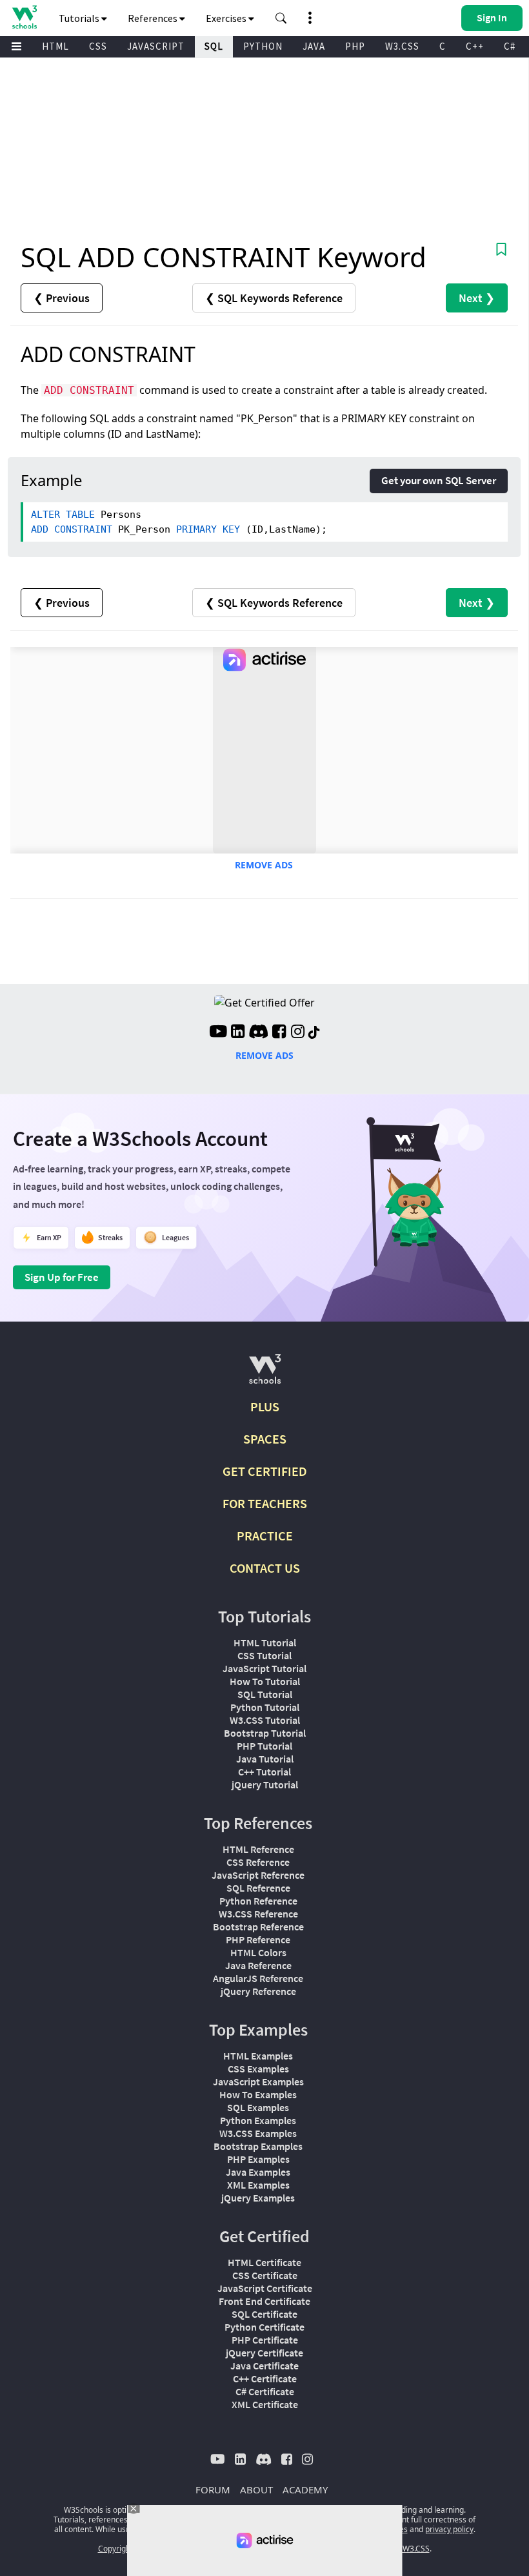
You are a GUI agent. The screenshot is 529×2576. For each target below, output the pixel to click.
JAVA (314, 46)
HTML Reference (258, 1849)
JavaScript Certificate (265, 2288)
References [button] (154, 18)
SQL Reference (258, 1888)
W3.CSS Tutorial (265, 1720)
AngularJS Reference (258, 1978)
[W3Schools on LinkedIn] (238, 1033)
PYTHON (263, 46)
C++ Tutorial (264, 1772)
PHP (355, 46)
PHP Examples (258, 2159)
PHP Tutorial (264, 1746)
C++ (475, 46)
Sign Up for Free (62, 1277)
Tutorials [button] (80, 18)
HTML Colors (258, 1952)
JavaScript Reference (258, 1875)
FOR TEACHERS (265, 1503)
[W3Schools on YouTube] (218, 1033)
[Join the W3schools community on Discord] (258, 1033)
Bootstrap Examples (258, 2146)
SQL (214, 46)
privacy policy (449, 2529)
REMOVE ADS (264, 865)
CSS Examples (258, 2069)
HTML (55, 46)
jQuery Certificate (264, 2353)
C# (510, 46)
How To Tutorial (265, 1681)
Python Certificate (264, 2327)
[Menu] (17, 47)
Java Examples (258, 2172)
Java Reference (258, 1965)
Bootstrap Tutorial (265, 1733)
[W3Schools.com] (265, 1374)
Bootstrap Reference (258, 1927)
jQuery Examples (258, 2198)
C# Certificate (265, 2391)
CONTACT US (265, 1568)
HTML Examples (258, 2056)
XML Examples (258, 2185)
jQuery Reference (258, 1991)
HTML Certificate (264, 2262)
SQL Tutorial (265, 1694)
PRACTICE (265, 1536)
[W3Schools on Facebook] (279, 1033)
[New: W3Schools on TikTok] (314, 1033)
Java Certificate (264, 2366)
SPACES (265, 1439)
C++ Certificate (265, 2378)
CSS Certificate (265, 2275)
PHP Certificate (265, 2340)
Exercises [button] (227, 18)
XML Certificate (265, 2404)
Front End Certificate (264, 2301)
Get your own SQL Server (439, 480)
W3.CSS (402, 46)
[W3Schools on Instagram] (298, 1033)
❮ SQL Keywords (274, 298)
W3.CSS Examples (258, 2133)
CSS (98, 46)
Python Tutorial (265, 1707)
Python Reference (258, 1901)
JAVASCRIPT (156, 46)
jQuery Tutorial (265, 1784)
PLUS (265, 1406)
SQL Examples (258, 2107)
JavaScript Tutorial (264, 1668)
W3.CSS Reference (258, 1914)
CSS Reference (258, 1862)
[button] (281, 18)
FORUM (213, 2489)
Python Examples (258, 2120)
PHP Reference (258, 1939)
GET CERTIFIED (265, 1471)
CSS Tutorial (264, 1655)
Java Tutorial (265, 1759)
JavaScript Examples (258, 2081)
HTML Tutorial (265, 1642)
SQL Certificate (264, 2314)
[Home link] (24, 17)
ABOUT (256, 2489)
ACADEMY (305, 2489)
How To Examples (258, 2094)
